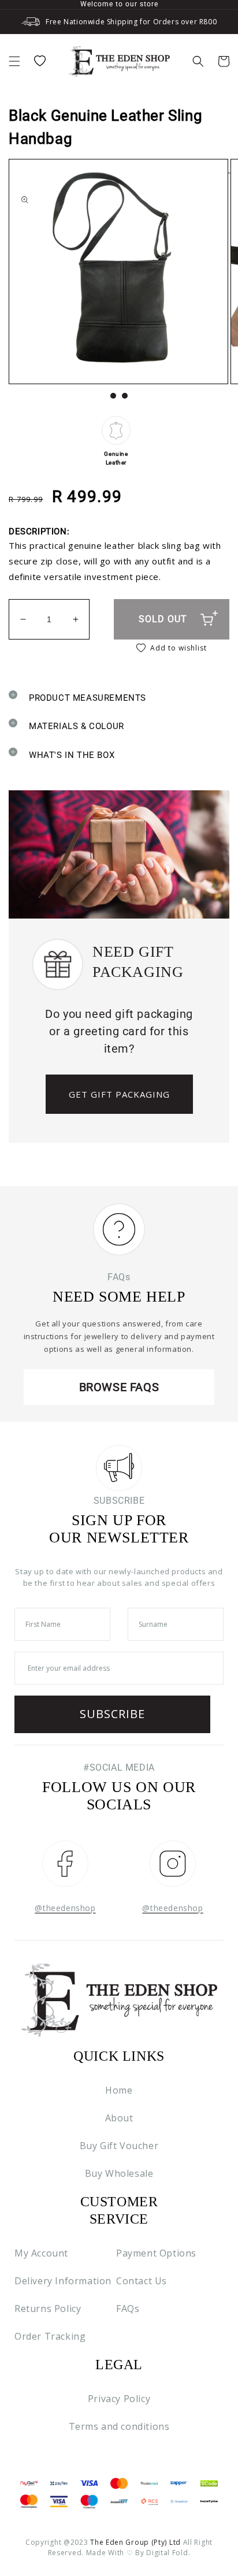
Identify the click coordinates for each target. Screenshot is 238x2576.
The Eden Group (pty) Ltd (135, 2542)
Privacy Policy (119, 2399)
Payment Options (156, 2253)
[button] (14, 61)
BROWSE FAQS (119, 1387)
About (119, 2118)
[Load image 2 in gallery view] (125, 396)
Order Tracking (50, 2336)
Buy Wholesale (119, 2173)
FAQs (128, 2309)
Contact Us (142, 2281)
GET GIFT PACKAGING (119, 1094)
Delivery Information (63, 2281)
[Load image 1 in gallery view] (113, 396)
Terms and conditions (119, 2426)
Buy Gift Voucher (119, 2146)
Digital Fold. (168, 2553)
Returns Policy (48, 2309)
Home (119, 2090)
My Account (41, 2253)
